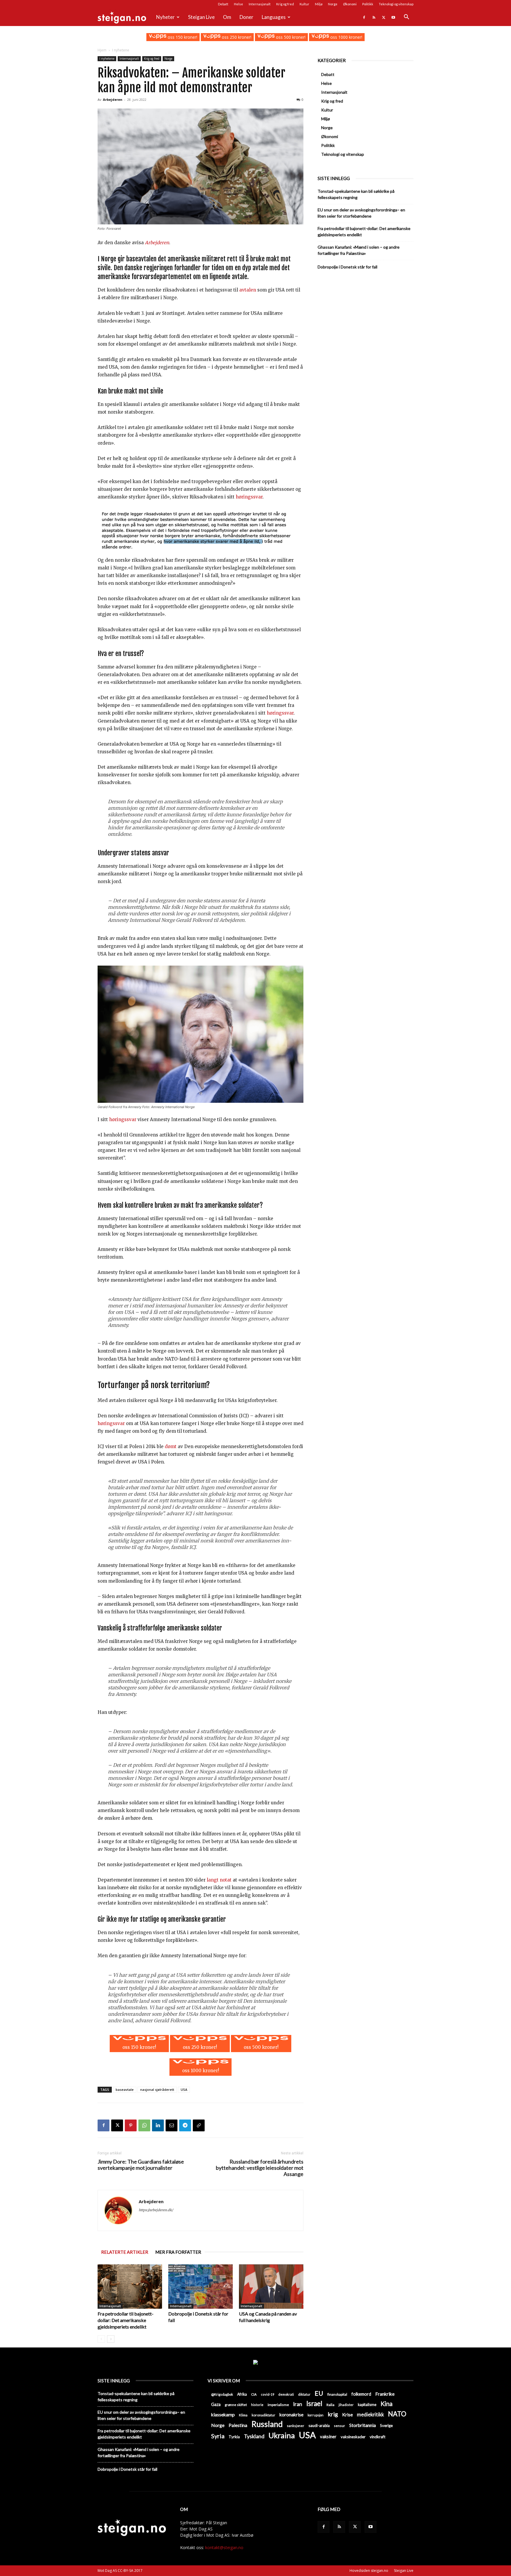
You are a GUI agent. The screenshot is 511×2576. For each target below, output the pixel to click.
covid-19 (267, 2394)
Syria (218, 2436)
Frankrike (385, 2394)
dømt (171, 1446)
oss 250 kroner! (236, 37)
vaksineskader (353, 2437)
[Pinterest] (131, 2125)
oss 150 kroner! (182, 37)
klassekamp (223, 2414)
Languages (274, 17)
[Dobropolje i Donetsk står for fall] (200, 2287)
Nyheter (165, 17)
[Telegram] (185, 2125)
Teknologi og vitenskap (396, 4)
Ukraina (282, 2435)
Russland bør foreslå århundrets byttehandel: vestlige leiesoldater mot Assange (260, 2168)
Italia (330, 2405)
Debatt (223, 4)
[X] (384, 17)
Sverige (386, 2426)
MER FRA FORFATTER (178, 2252)
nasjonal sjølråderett (157, 2090)
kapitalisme (367, 2405)
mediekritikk (370, 2414)
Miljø (319, 4)
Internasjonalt (260, 4)
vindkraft (377, 2437)
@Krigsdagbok (222, 2394)
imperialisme (278, 2405)
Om (227, 17)
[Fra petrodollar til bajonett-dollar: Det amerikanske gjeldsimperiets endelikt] (130, 2287)
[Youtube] (393, 17)
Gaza (216, 2404)
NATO (397, 2414)
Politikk (368, 4)
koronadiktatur (263, 2415)
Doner (246, 17)
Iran (298, 2404)
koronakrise (291, 2414)
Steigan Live (201, 17)
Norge (333, 4)
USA (184, 2090)
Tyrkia (234, 2437)
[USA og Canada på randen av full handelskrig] (271, 2287)
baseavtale (125, 2090)
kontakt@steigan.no (224, 2547)
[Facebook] (364, 17)
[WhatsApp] (144, 2125)
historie (257, 2405)
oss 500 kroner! (290, 37)
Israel (314, 2403)
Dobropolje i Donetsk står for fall (347, 267)
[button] (406, 18)
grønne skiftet (236, 2405)
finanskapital (337, 2394)
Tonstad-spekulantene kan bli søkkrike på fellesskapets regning (356, 194)
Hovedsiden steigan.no (369, 2571)
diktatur (304, 2394)
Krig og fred (285, 4)
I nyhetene (107, 59)
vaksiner (328, 2436)
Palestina (238, 2425)
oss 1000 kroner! (346, 37)
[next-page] (111, 2339)
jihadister (346, 2405)
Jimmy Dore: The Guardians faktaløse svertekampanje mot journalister (141, 2165)
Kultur (304, 4)
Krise (347, 2414)
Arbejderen (113, 99)
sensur (339, 2426)
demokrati (286, 2394)
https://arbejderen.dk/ (156, 2210)
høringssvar (249, 497)
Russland (267, 2424)
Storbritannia (363, 2425)
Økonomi (350, 4)
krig (333, 2414)
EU (319, 2393)
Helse (238, 4)
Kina (387, 2404)
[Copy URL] (199, 2125)
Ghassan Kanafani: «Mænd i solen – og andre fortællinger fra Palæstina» (359, 250)
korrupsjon (316, 2415)
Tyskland (254, 2436)
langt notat (219, 1880)
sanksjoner (296, 2426)
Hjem (102, 50)
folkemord (361, 2394)
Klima (243, 2415)
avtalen (248, 290)
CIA (254, 2394)
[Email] (172, 2125)
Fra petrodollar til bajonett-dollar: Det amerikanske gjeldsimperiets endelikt (126, 2320)
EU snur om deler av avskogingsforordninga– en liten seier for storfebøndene (361, 213)
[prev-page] (101, 2339)
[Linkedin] (158, 2125)
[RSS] (374, 17)
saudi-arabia (319, 2426)
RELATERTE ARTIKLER (125, 2252)
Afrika (242, 2394)
